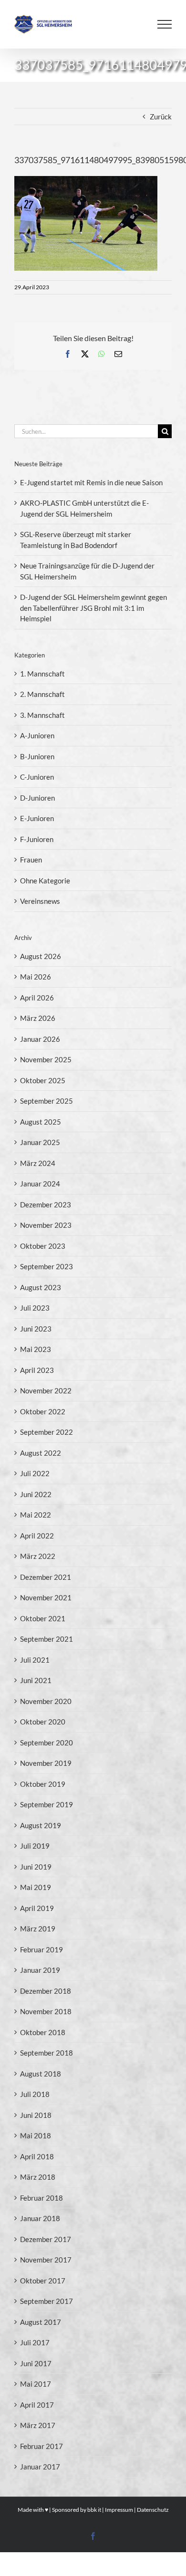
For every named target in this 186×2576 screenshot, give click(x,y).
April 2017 (37, 2405)
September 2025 (46, 1101)
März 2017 (38, 2425)
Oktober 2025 (43, 1080)
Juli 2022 (35, 1473)
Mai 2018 (36, 2135)
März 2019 (38, 1929)
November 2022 (46, 1391)
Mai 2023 (36, 1349)
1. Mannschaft (42, 674)
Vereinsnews (40, 901)
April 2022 (37, 1536)
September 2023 (46, 1266)
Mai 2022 (36, 1515)
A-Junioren (37, 735)
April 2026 (37, 998)
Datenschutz (153, 2510)
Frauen (31, 860)
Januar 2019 (40, 1970)
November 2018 (46, 2011)
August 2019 (41, 1825)
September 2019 (46, 1804)
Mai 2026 (36, 977)
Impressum (119, 2510)
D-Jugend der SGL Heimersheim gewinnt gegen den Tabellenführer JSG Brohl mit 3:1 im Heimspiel (93, 608)
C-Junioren (37, 777)
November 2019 (46, 1763)
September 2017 (46, 2301)
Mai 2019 (36, 1887)
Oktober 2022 (43, 1411)
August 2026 (41, 956)
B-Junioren (37, 756)
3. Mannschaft (42, 715)
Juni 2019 (36, 1867)
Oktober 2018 (43, 2032)
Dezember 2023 (46, 1205)
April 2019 (37, 1908)
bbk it (94, 2510)
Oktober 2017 (43, 2281)
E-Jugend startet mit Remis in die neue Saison (91, 482)
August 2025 (41, 1122)
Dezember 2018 (46, 1991)
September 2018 (46, 2053)
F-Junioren (37, 839)
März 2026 (38, 1018)
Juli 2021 (35, 1660)
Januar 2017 (40, 2467)
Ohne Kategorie (45, 881)
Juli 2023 (35, 1308)
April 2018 (37, 2156)
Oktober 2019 (43, 1784)
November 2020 (46, 1701)
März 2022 (38, 1556)
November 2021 (46, 1597)
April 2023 (37, 1370)
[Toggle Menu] (165, 24)
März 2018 (38, 2177)
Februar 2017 (41, 2446)
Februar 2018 (41, 2198)
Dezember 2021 (46, 1577)
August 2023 (41, 1287)
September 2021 (46, 1639)
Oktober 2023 (43, 1246)
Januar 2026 (40, 1039)
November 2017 (46, 2260)
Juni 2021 (36, 1680)
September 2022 (46, 1432)
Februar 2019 (41, 1949)
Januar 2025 (40, 1142)
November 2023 (46, 1225)
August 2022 (41, 1453)
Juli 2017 (35, 2342)
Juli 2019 (35, 1846)
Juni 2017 (36, 2363)
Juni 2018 (36, 2115)
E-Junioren (37, 818)
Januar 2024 (40, 1184)
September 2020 (46, 1743)
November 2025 (46, 1059)
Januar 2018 (40, 2218)
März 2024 (38, 1163)
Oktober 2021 (43, 1618)
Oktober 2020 (43, 1722)
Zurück (161, 117)
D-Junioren (37, 798)
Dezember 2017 (46, 2239)
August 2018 (41, 2074)
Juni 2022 (36, 1494)
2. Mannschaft (42, 694)
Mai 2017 (36, 2384)
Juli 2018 (35, 2094)
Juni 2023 (36, 1329)
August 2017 (41, 2322)
